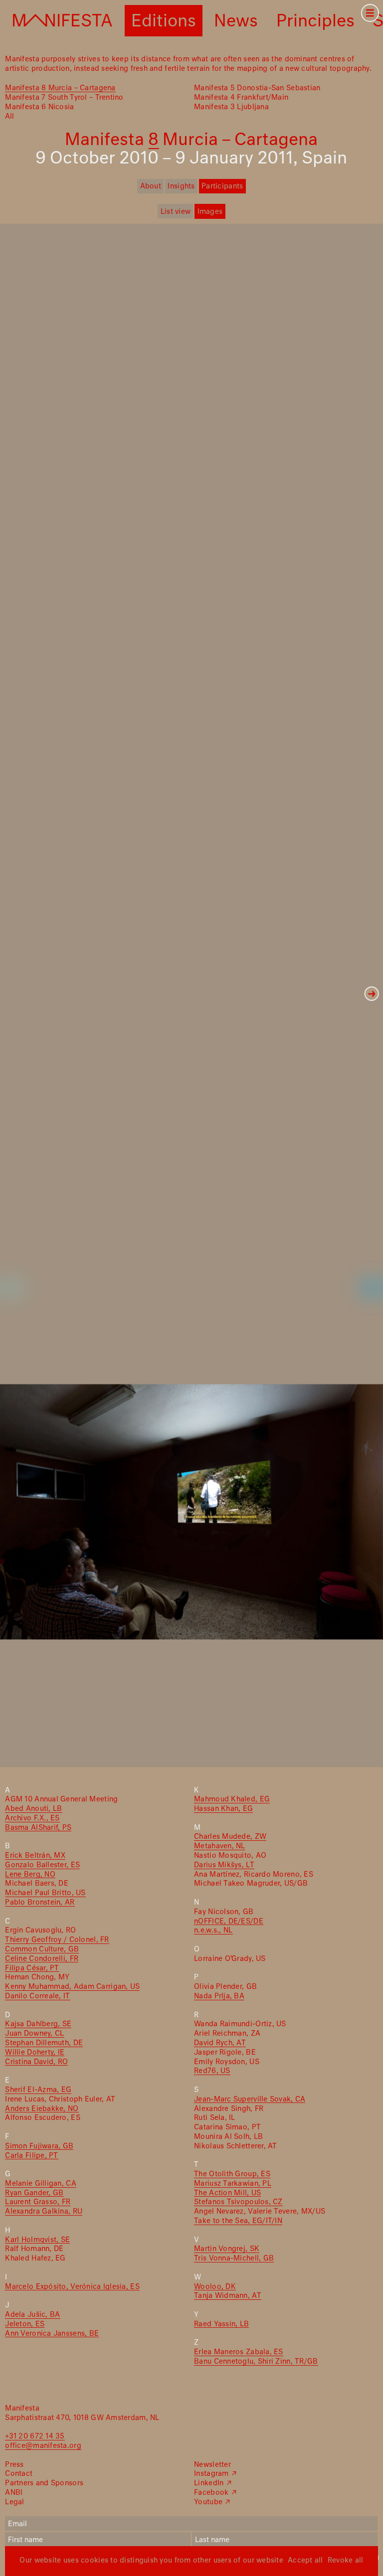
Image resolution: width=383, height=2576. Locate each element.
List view (176, 212)
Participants (222, 186)
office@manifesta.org (43, 2446)
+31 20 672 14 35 (35, 2436)
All (9, 117)
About (151, 186)
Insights (181, 186)
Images (210, 212)
